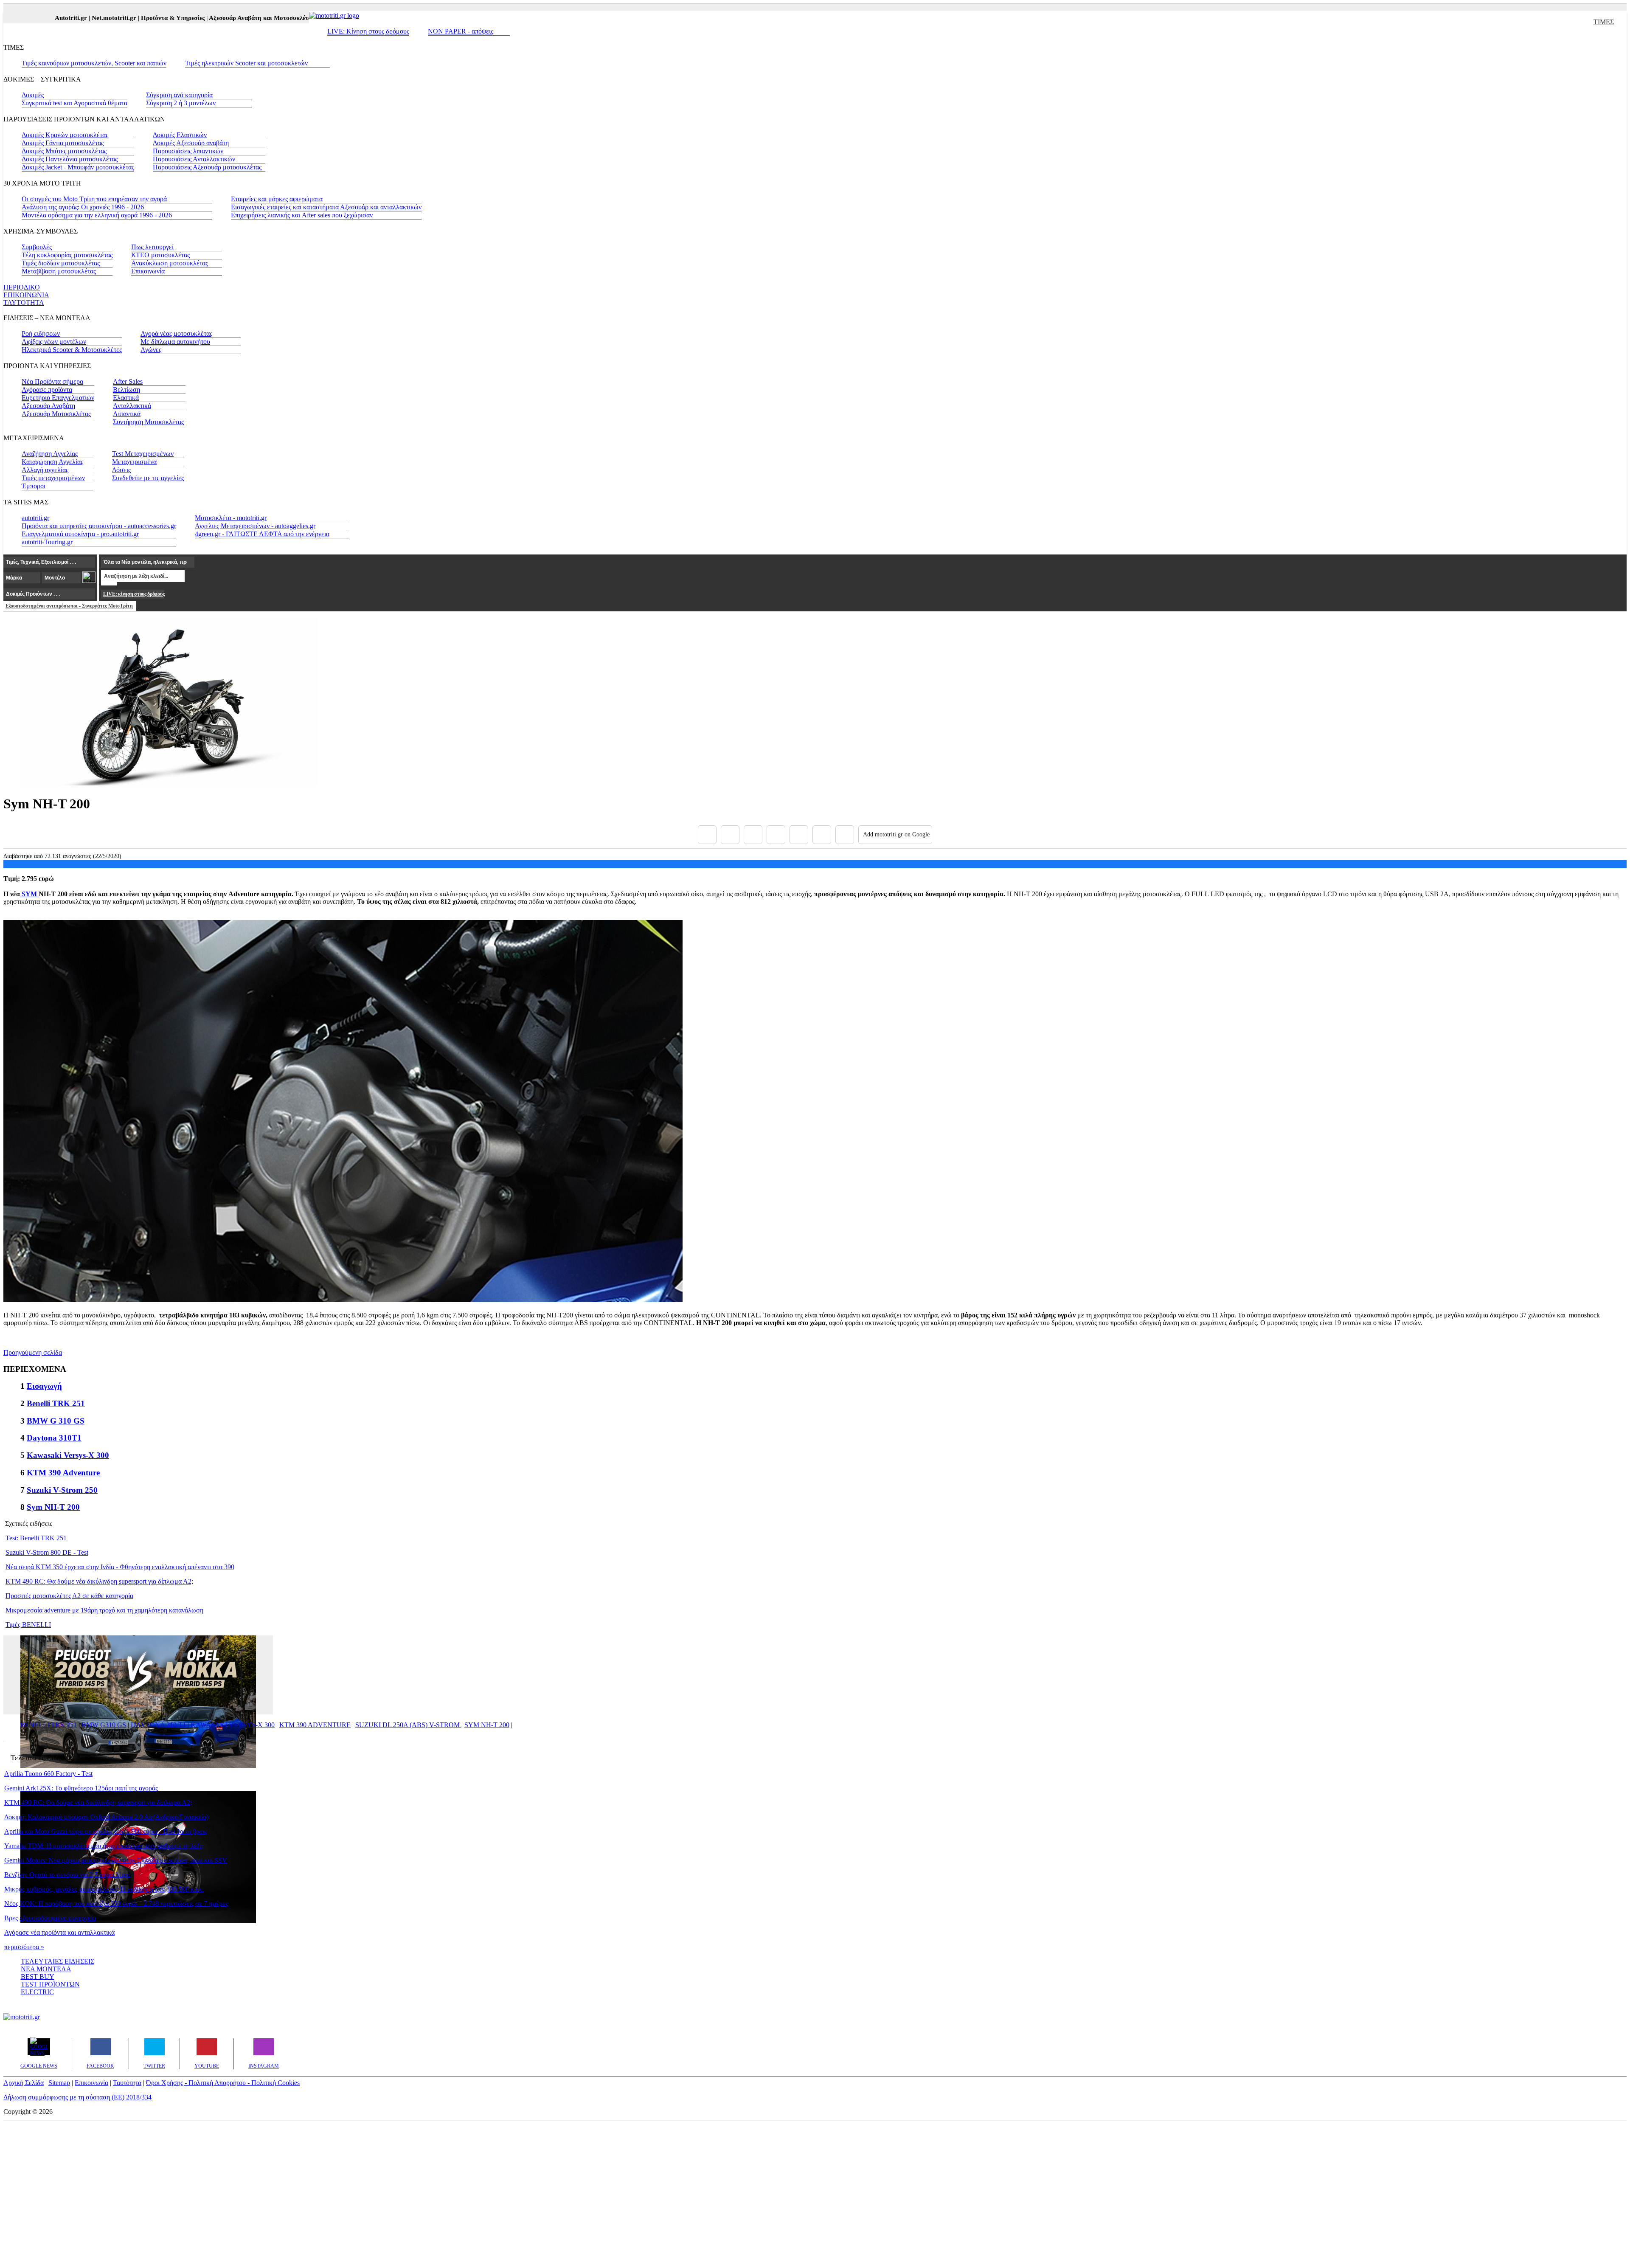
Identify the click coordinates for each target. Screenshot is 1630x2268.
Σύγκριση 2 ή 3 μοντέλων (181, 103)
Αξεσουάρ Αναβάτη (48, 406)
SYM (29, 894)
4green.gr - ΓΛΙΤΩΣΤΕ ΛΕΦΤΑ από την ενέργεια (262, 534)
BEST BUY (38, 1977)
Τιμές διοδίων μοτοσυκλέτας (61, 263)
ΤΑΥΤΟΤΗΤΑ (24, 302)
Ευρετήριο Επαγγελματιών (58, 398)
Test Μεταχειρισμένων (143, 454)
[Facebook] (707, 835)
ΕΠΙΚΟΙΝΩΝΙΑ (26, 295)
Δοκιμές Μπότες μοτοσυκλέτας (64, 151)
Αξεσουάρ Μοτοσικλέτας (56, 414)
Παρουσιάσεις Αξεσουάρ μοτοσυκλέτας (207, 167)
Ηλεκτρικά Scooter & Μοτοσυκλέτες (72, 350)
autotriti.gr (35, 518)
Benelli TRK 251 (56, 1403)
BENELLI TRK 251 (49, 1725)
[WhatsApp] (799, 835)
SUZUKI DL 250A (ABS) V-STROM (408, 1725)
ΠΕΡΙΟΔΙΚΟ (22, 287)
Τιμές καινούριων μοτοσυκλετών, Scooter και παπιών (94, 63)
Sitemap (59, 2083)
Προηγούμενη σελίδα (33, 1352)
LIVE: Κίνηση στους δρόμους (368, 31)
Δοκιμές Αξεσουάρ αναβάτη (191, 143)
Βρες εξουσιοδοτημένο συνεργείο (50, 1918)
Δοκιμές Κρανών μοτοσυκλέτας (65, 135)
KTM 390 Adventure (63, 1473)
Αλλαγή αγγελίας (45, 470)
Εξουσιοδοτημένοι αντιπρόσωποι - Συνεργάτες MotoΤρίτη (69, 606)
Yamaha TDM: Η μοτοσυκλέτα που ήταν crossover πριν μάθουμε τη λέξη (104, 1846)
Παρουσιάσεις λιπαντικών (188, 151)
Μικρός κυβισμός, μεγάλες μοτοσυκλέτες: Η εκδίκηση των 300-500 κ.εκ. (104, 1889)
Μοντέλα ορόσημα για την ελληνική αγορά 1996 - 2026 (97, 215)
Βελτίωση (126, 390)
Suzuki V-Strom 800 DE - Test (47, 1552)
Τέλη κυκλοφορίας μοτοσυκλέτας (67, 255)
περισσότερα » (24, 1947)
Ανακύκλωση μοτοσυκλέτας (170, 263)
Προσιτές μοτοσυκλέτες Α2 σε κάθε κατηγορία (69, 1596)
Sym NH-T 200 (53, 1507)
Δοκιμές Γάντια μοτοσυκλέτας (63, 143)
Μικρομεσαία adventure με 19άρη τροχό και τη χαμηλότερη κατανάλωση (104, 1610)
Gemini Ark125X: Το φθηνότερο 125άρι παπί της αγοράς (81, 1788)
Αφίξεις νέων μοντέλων (54, 342)
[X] (730, 835)
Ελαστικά (126, 398)
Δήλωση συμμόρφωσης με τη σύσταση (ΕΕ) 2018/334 (77, 2097)
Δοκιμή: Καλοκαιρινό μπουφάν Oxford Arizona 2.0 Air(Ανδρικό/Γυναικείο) (106, 1817)
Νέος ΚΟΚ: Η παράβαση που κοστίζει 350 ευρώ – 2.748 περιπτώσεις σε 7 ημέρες (116, 1904)
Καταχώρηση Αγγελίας (52, 462)
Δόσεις (121, 470)
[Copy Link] (845, 835)
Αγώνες (151, 350)
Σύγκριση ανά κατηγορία (179, 95)
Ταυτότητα (127, 2083)
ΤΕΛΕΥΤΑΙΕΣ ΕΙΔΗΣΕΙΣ (58, 1961)
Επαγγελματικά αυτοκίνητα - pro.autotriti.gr (80, 534)
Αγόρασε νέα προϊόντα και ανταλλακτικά (59, 1932)
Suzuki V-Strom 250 (62, 1490)
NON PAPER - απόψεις (461, 31)
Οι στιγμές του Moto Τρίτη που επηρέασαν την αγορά (94, 199)
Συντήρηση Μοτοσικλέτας (148, 422)
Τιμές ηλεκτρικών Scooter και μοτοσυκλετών (246, 63)
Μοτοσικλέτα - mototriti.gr (231, 518)
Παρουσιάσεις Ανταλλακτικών (194, 159)
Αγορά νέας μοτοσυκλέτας (176, 333)
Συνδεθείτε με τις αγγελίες (148, 478)
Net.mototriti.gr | (72, 18)
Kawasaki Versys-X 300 (68, 1455)
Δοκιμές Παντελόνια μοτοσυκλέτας (70, 159)
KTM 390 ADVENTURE (315, 1725)
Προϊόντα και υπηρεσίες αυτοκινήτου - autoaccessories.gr (99, 526)
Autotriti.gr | (29, 18)
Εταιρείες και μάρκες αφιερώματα (277, 199)
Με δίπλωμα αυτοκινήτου (175, 342)
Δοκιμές (33, 95)
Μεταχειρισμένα (134, 462)
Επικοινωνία (148, 271)
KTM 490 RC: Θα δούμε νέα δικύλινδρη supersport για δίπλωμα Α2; (99, 1581)
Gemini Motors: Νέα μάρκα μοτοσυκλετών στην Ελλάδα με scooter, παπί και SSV (116, 1860)
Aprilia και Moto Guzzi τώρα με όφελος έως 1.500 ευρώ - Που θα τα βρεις (105, 1831)
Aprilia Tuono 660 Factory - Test (48, 1774)
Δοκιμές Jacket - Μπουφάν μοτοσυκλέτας (78, 167)
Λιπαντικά (127, 414)
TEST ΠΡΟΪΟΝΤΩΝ (50, 1984)
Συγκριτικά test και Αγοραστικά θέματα (74, 103)
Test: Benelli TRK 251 (36, 1538)
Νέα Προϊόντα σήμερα (52, 381)
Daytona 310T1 (54, 1438)
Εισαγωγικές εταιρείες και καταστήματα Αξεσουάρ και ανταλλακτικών (326, 207)
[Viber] (776, 835)
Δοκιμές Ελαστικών (180, 135)
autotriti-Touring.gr (47, 542)
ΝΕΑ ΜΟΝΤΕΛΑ (46, 1969)
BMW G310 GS (104, 1725)
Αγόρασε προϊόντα (47, 390)
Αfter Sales (128, 381)
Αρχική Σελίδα (24, 2083)
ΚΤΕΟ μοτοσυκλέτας (160, 255)
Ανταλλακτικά (132, 406)
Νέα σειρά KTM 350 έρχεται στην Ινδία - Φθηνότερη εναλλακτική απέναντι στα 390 (120, 1567)
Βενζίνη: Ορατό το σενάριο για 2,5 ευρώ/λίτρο (67, 1875)
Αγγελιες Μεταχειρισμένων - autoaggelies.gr (255, 526)
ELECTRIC (37, 1992)
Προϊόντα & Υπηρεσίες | (131, 18)
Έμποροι (34, 486)
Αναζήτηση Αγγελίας (50, 454)
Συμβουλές (37, 247)
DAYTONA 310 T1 (158, 1725)
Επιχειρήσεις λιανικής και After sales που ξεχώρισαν (302, 215)
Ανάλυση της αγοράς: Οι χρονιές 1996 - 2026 (83, 207)
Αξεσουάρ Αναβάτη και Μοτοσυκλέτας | (220, 18)
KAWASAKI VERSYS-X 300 (233, 1725)
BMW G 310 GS (56, 1421)
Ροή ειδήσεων (41, 333)
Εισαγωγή (44, 1386)
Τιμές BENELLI (28, 1625)
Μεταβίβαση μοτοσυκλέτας (59, 271)
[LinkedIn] (822, 835)
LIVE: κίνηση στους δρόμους (134, 594)
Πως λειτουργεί (152, 247)
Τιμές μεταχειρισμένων (53, 478)
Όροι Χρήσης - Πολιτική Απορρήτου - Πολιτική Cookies (223, 2083)
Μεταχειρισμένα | (299, 18)
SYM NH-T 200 (487, 1725)
